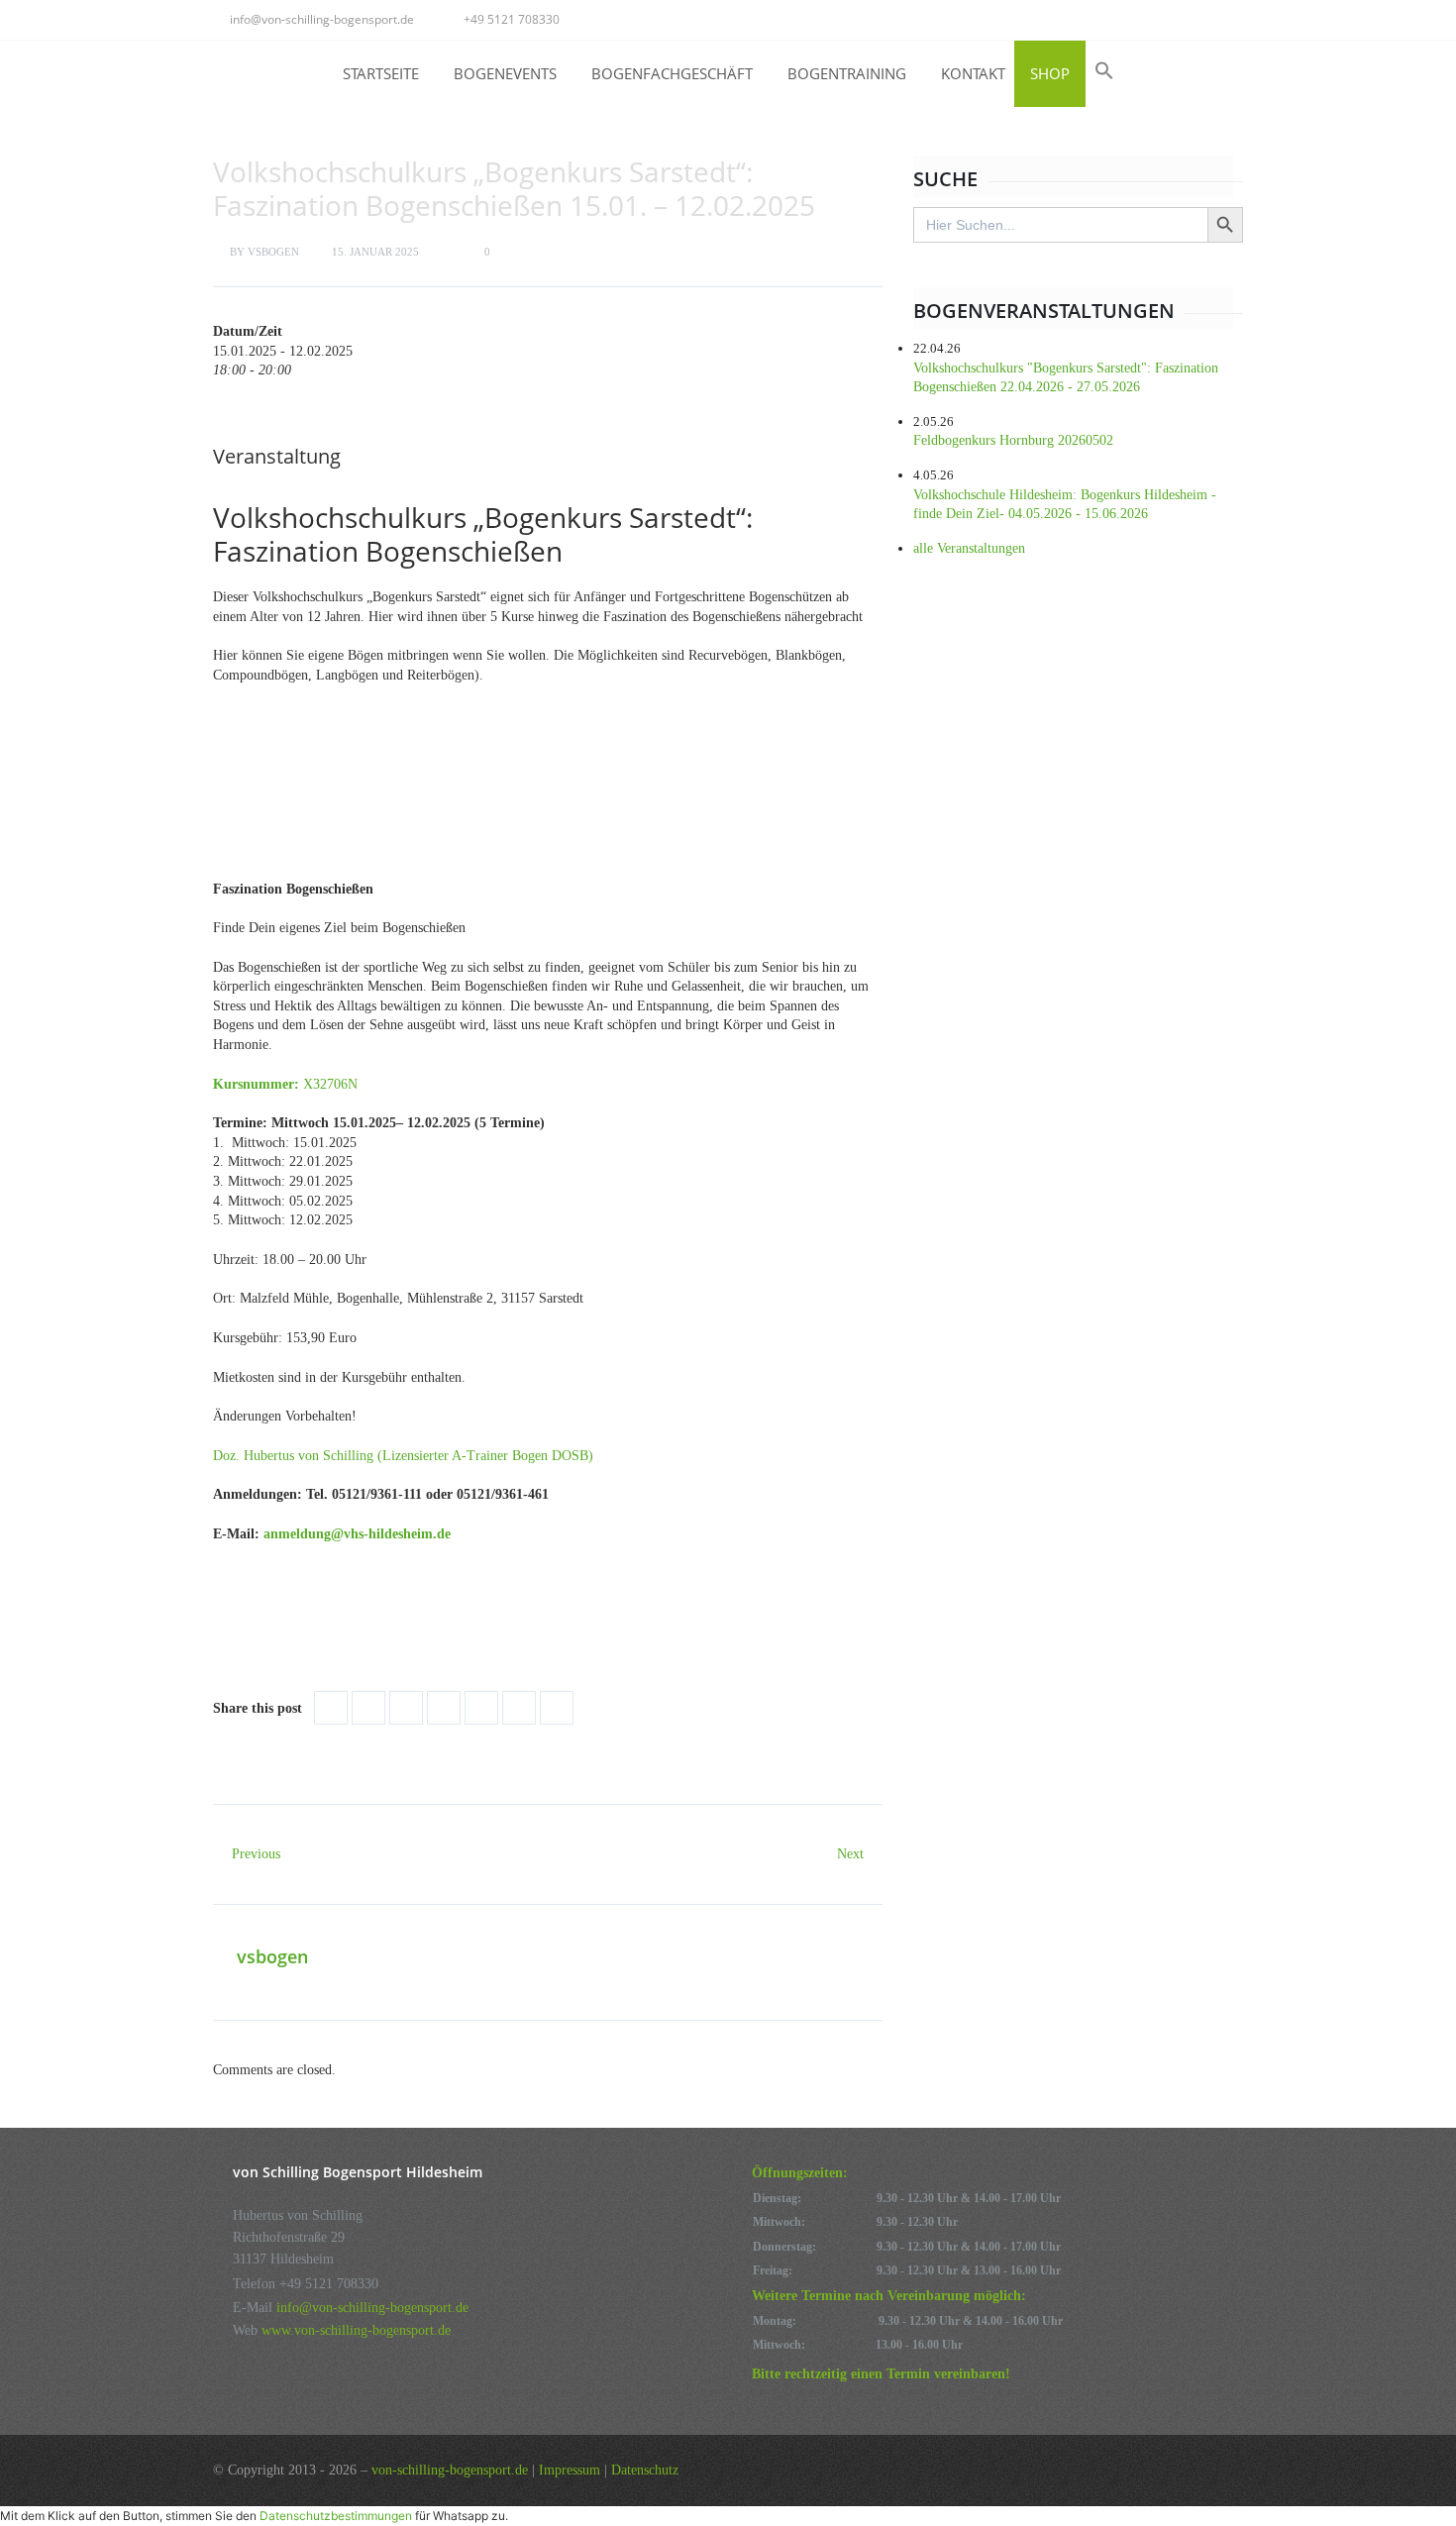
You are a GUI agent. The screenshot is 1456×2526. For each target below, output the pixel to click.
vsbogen (273, 252)
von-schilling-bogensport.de (450, 2470)
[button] (1104, 70)
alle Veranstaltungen (969, 548)
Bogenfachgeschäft (672, 73)
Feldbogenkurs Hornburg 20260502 (1013, 440)
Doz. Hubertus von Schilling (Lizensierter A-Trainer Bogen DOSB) (403, 1456)
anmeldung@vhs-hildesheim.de (357, 1534)
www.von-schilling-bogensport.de (356, 2330)
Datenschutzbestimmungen (336, 2516)
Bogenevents (505, 73)
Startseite (381, 73)
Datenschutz (645, 2470)
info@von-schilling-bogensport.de (322, 19)
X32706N (287, 1084)
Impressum (570, 2470)
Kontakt (973, 73)
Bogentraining (847, 73)
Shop (1050, 73)
